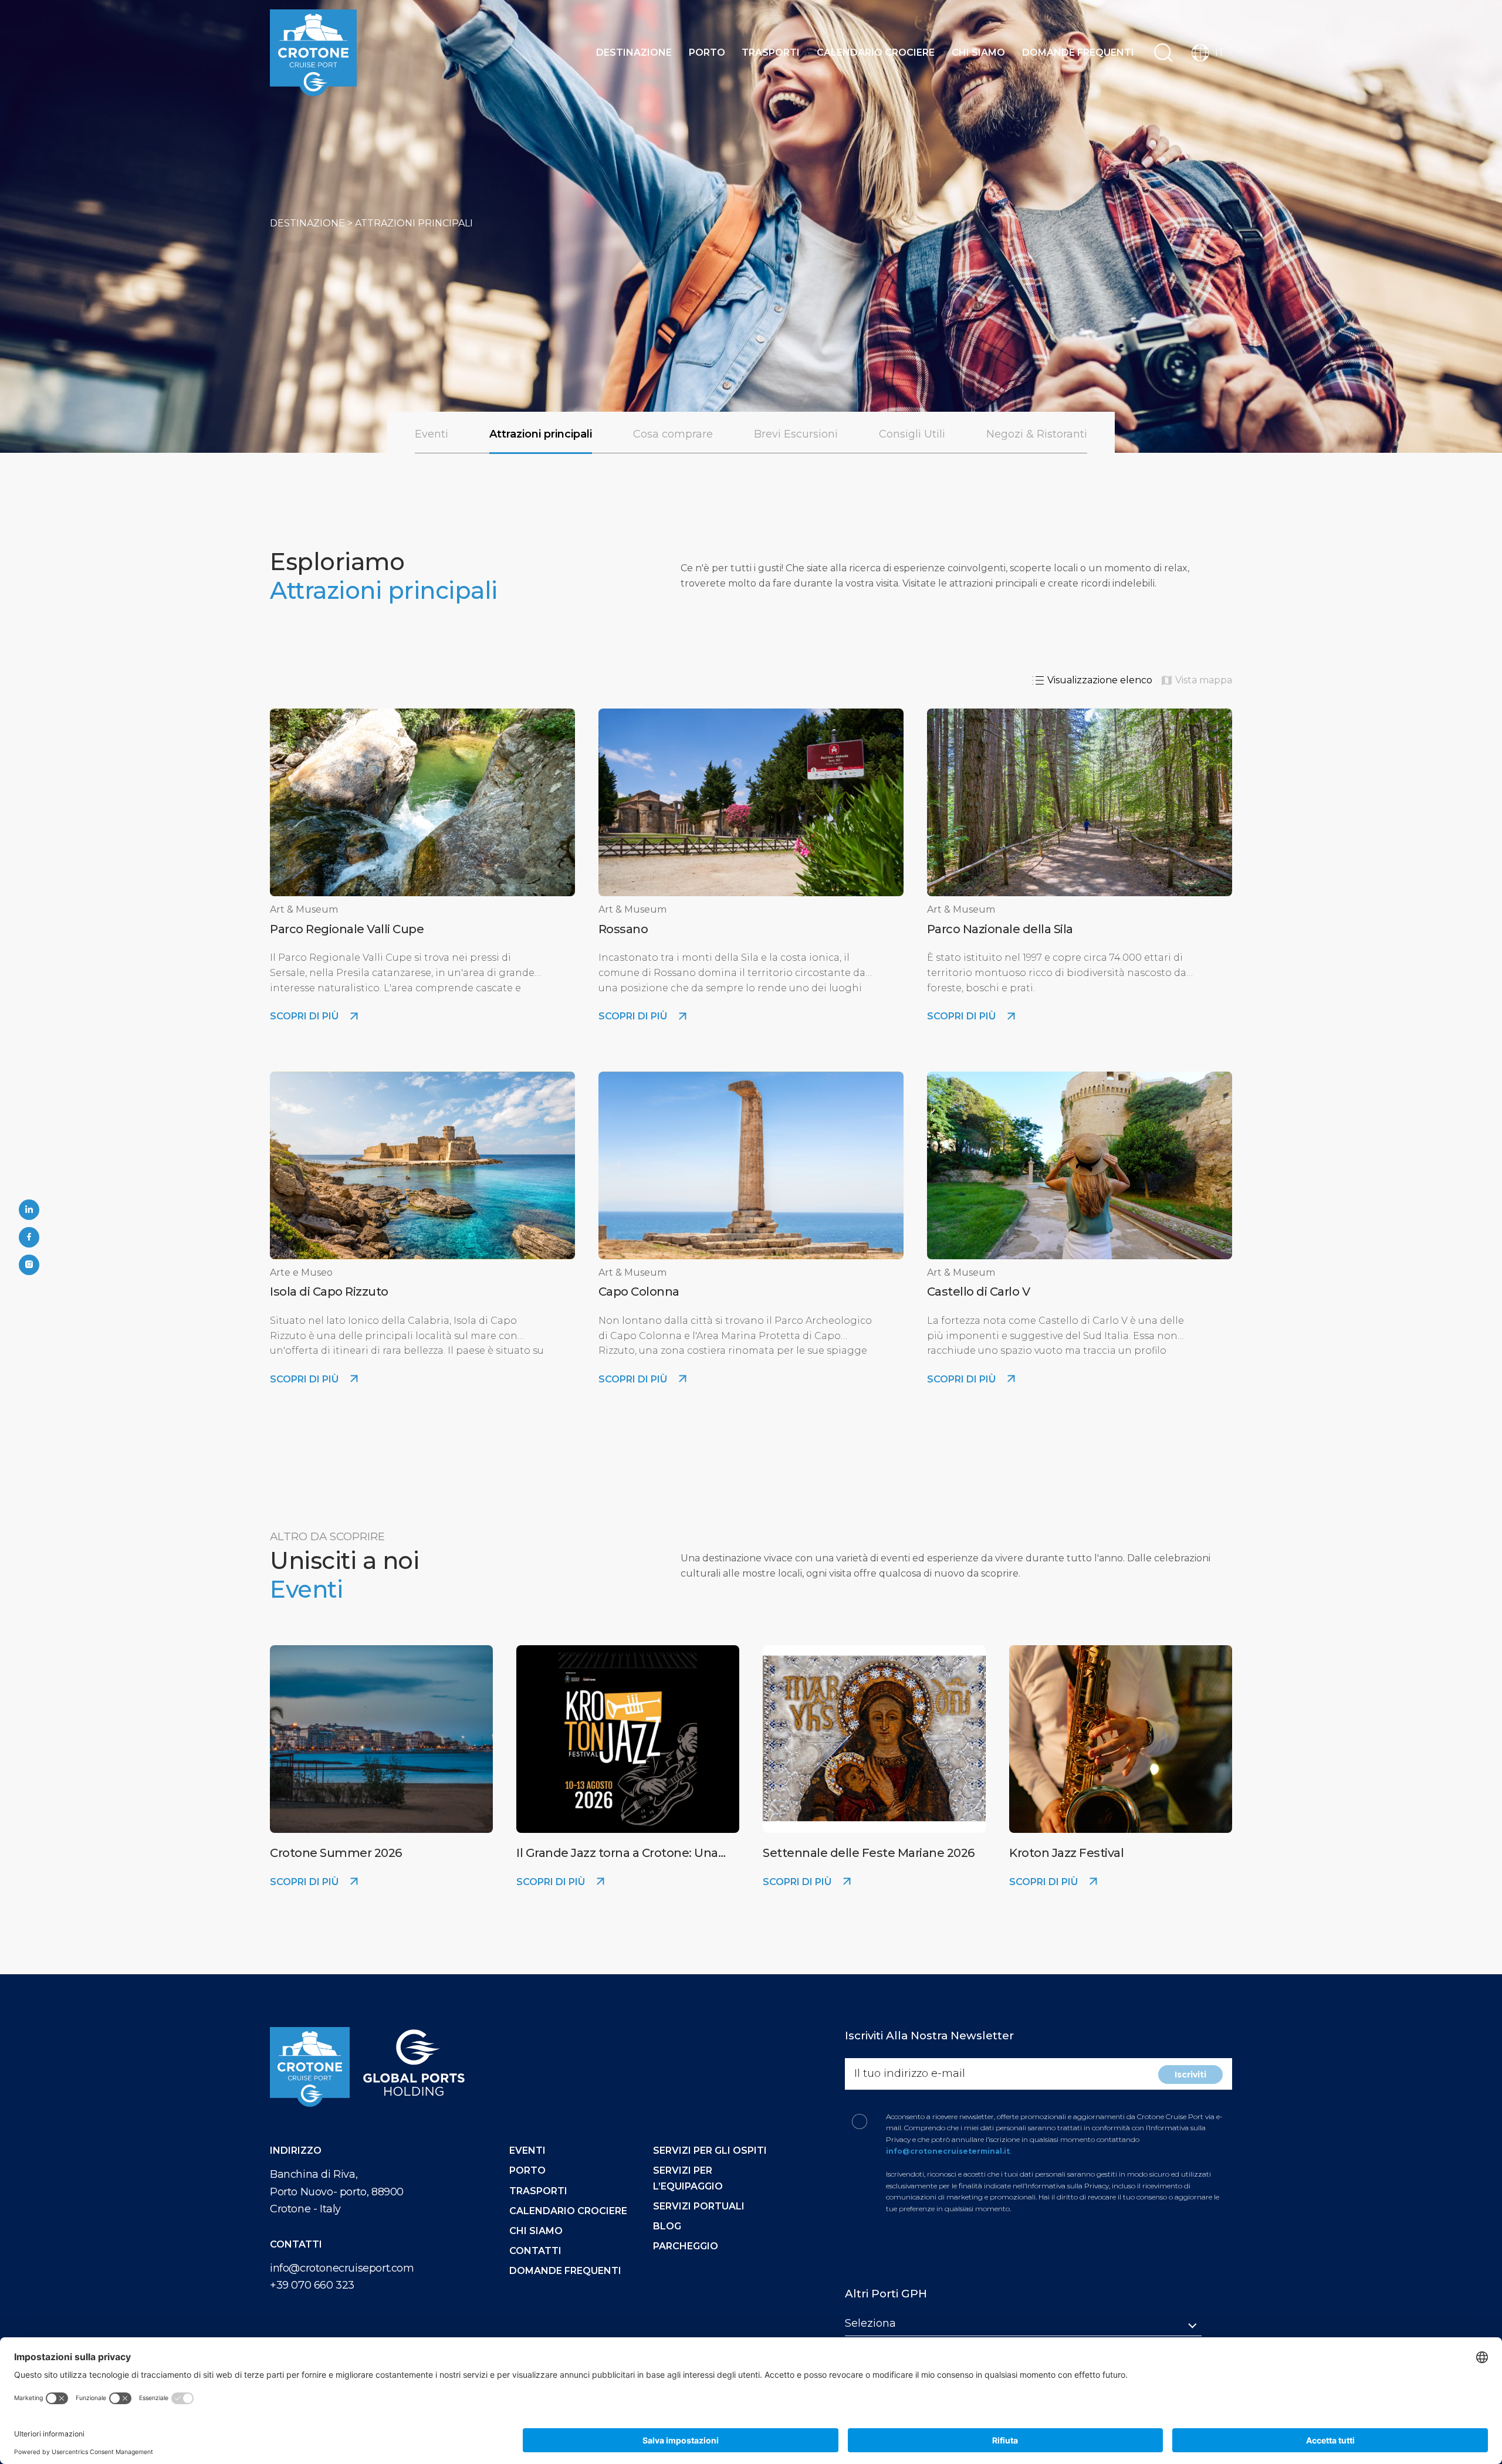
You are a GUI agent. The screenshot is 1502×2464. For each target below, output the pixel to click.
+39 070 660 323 (312, 2285)
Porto (707, 52)
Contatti (535, 2251)
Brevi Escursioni (796, 434)
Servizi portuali (699, 2206)
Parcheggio (686, 2246)
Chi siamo (978, 52)
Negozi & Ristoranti (1037, 434)
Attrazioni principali (541, 434)
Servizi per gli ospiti (710, 2151)
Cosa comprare (673, 434)
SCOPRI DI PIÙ (305, 1016)
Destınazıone (634, 52)
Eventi (432, 434)
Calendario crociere (876, 52)
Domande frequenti (1078, 52)
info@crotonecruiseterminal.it (948, 2151)
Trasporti (771, 52)
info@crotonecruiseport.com (342, 2268)
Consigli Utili (912, 434)
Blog (667, 2226)
